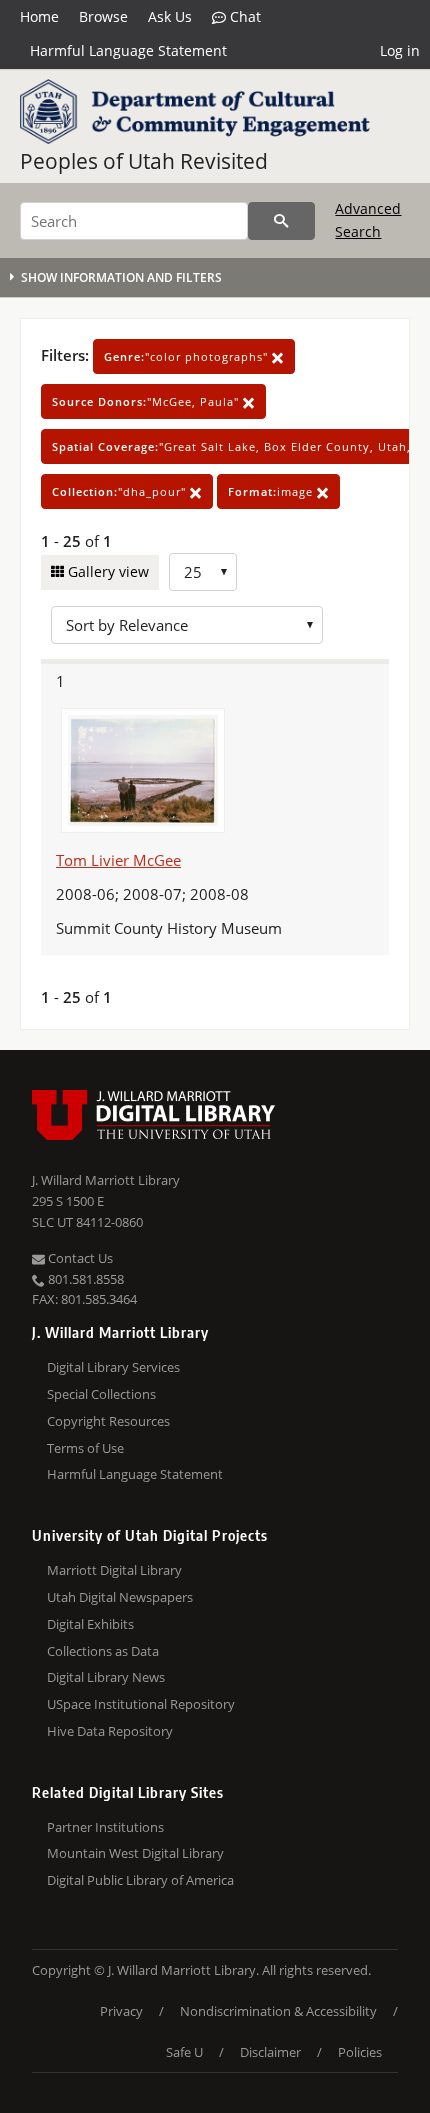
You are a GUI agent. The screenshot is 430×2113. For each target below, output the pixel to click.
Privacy (121, 2011)
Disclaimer (270, 2052)
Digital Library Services (113, 1367)
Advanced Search (368, 219)
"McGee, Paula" (147, 401)
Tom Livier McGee (118, 860)
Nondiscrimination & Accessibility (278, 2011)
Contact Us (79, 1258)
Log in (400, 50)
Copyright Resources (108, 1421)
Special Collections (101, 1394)
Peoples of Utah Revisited (144, 161)
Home (39, 16)
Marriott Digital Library (114, 1570)
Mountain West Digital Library (135, 1853)
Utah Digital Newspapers (120, 1597)
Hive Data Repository (110, 1731)
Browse (103, 16)
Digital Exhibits (90, 1624)
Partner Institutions (105, 1827)
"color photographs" (188, 356)
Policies (360, 2052)
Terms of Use (85, 1448)
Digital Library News (106, 1677)
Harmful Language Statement (128, 50)
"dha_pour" (121, 491)
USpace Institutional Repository (141, 1704)
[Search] (281, 221)
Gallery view (106, 571)
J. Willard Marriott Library (106, 1180)
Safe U (184, 2052)
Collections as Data (103, 1651)
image (272, 491)
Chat (243, 16)
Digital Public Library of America (140, 1880)
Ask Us (170, 16)
